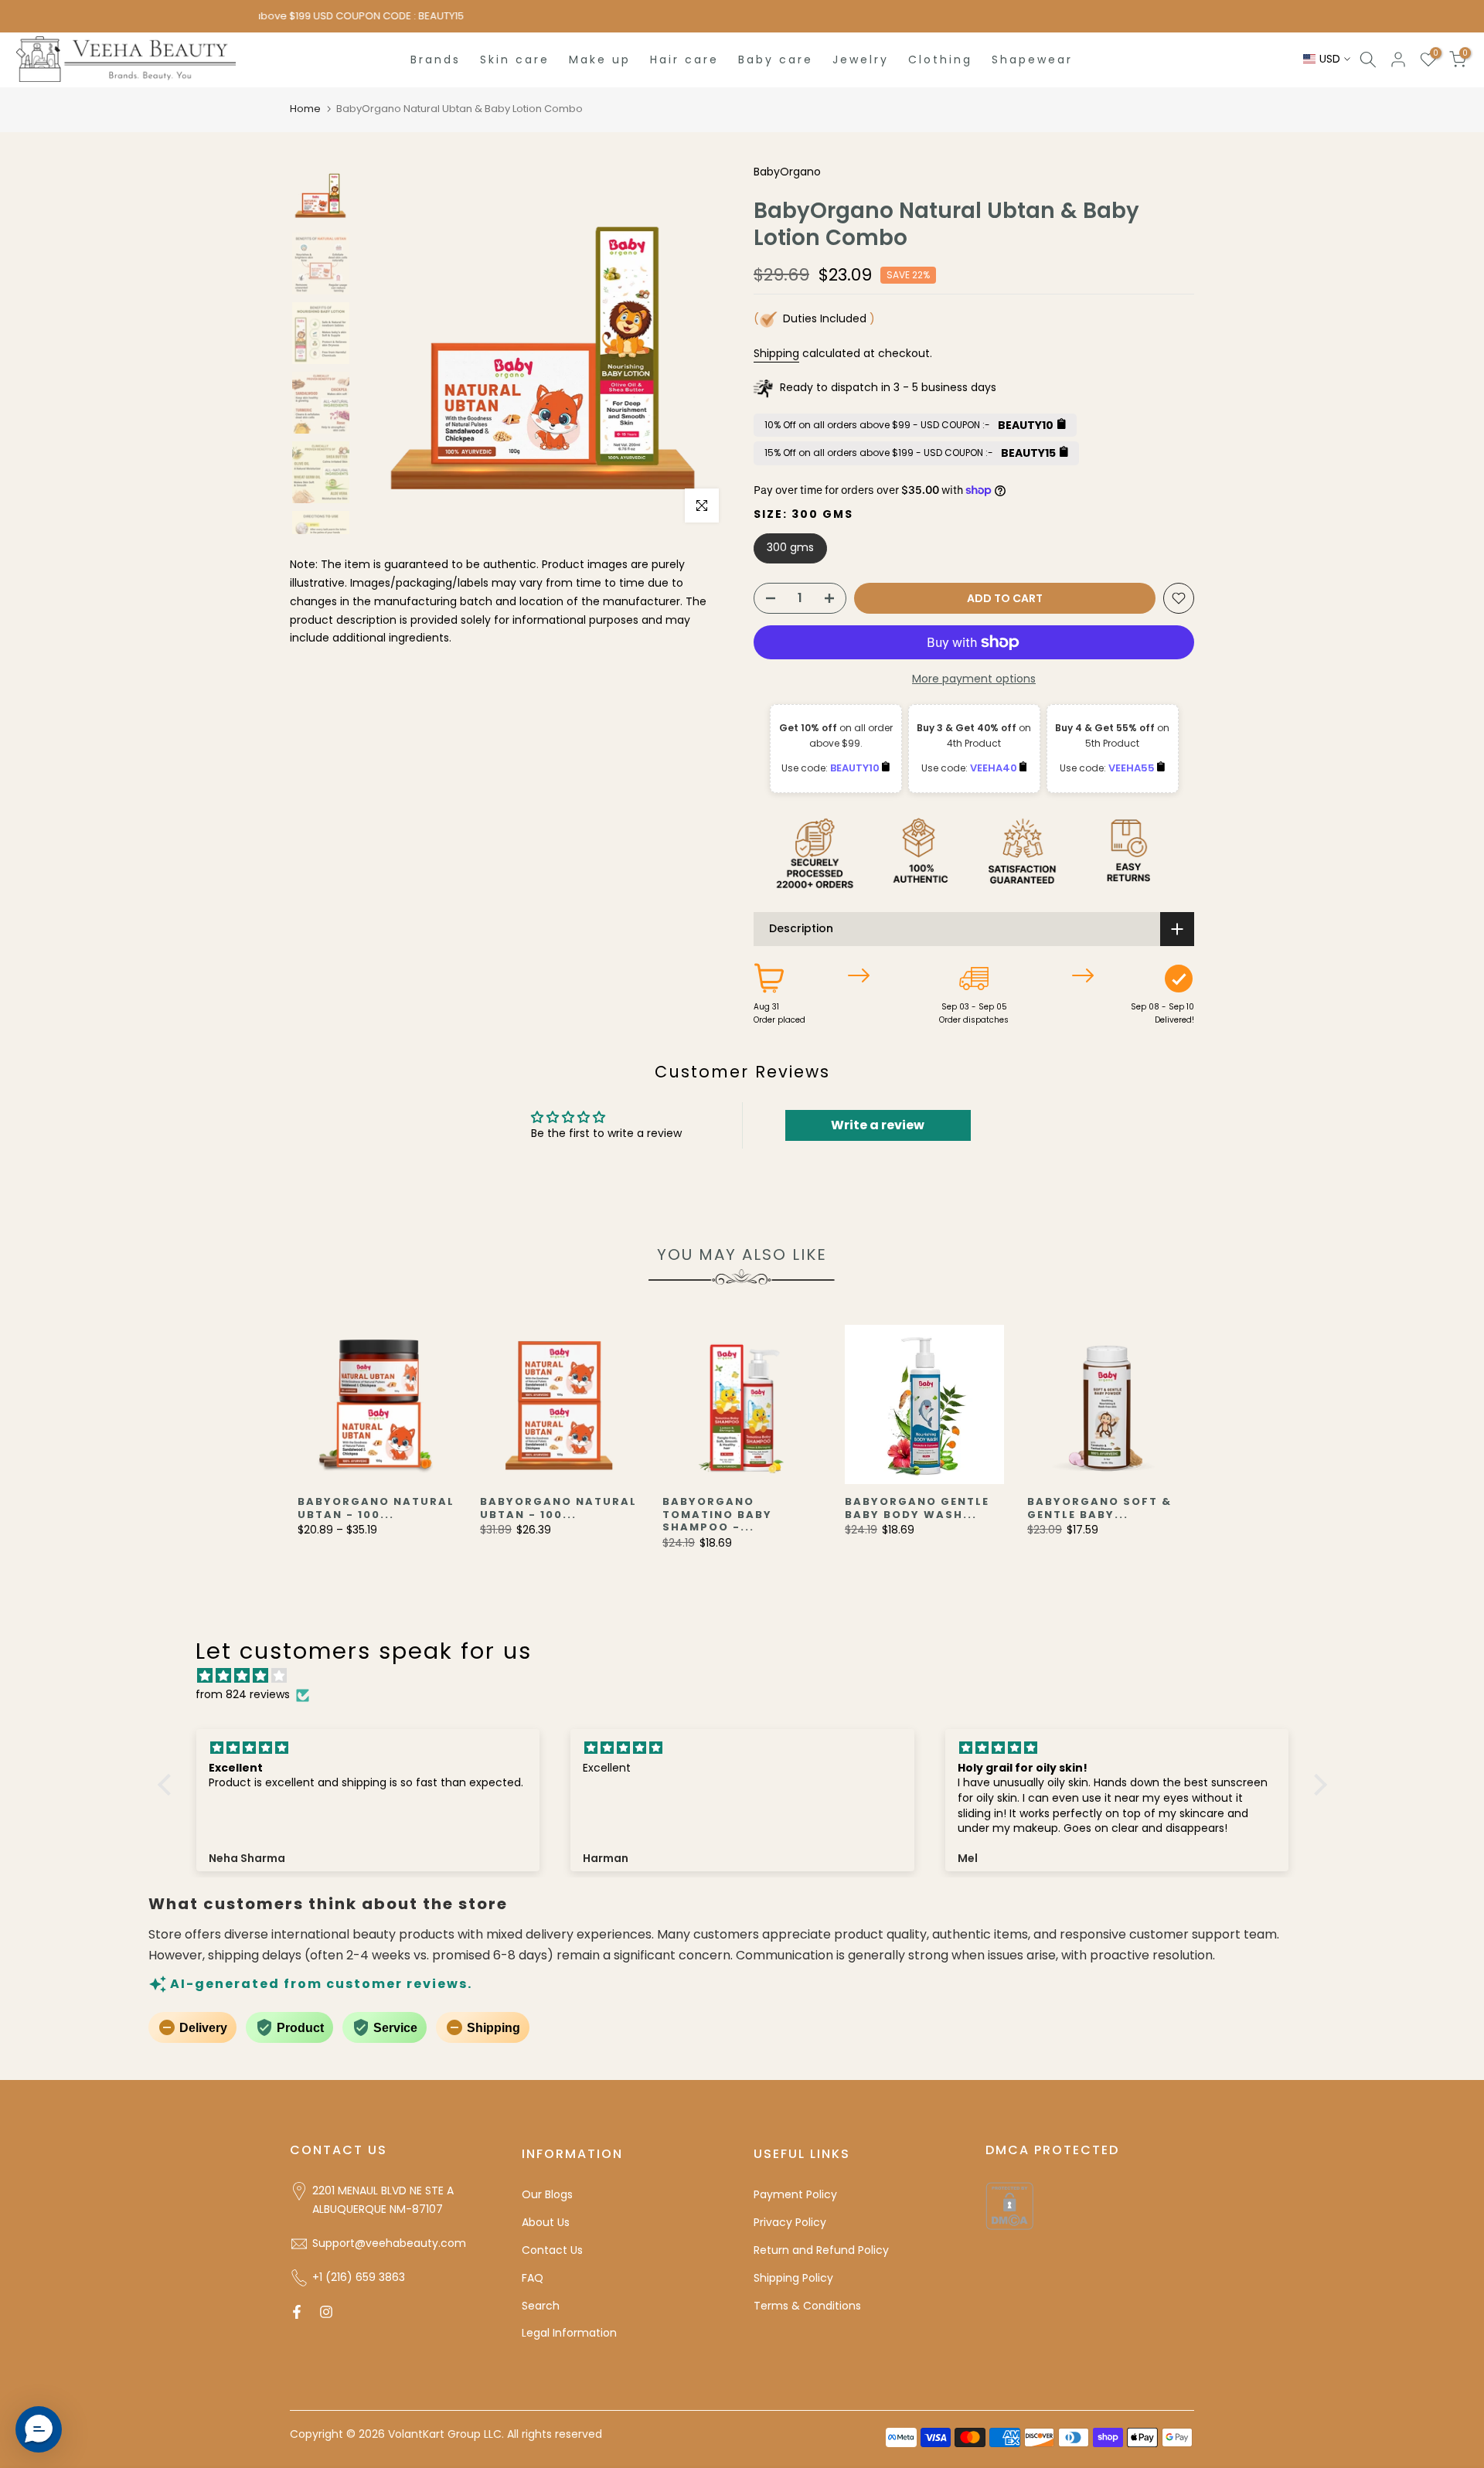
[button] (168, 1785)
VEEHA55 (1133, 768)
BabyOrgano (787, 172)
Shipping (776, 353)
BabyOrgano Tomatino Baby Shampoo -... (717, 1514)
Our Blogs (547, 2194)
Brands (436, 60)
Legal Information (569, 2333)
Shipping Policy (793, 2278)
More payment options (974, 679)
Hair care (684, 60)
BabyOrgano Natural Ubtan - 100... (376, 1508)
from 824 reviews (243, 1694)
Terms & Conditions (807, 2306)
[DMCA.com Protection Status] (1009, 2205)
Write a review (878, 1125)
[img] (750, 1676)
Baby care (776, 60)
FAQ (533, 2278)
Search (541, 2306)
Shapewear (1032, 60)
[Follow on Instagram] (326, 2312)
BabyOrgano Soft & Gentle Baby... (1099, 1508)
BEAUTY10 (856, 768)
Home (305, 109)
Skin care (515, 60)
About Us (546, 2222)
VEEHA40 (995, 768)
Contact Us (552, 2250)
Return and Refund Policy (821, 2250)
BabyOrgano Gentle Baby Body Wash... (917, 1508)
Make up (600, 60)
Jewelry (861, 60)
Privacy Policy (790, 2222)
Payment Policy (795, 2194)
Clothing (940, 60)
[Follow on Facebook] (297, 2312)
